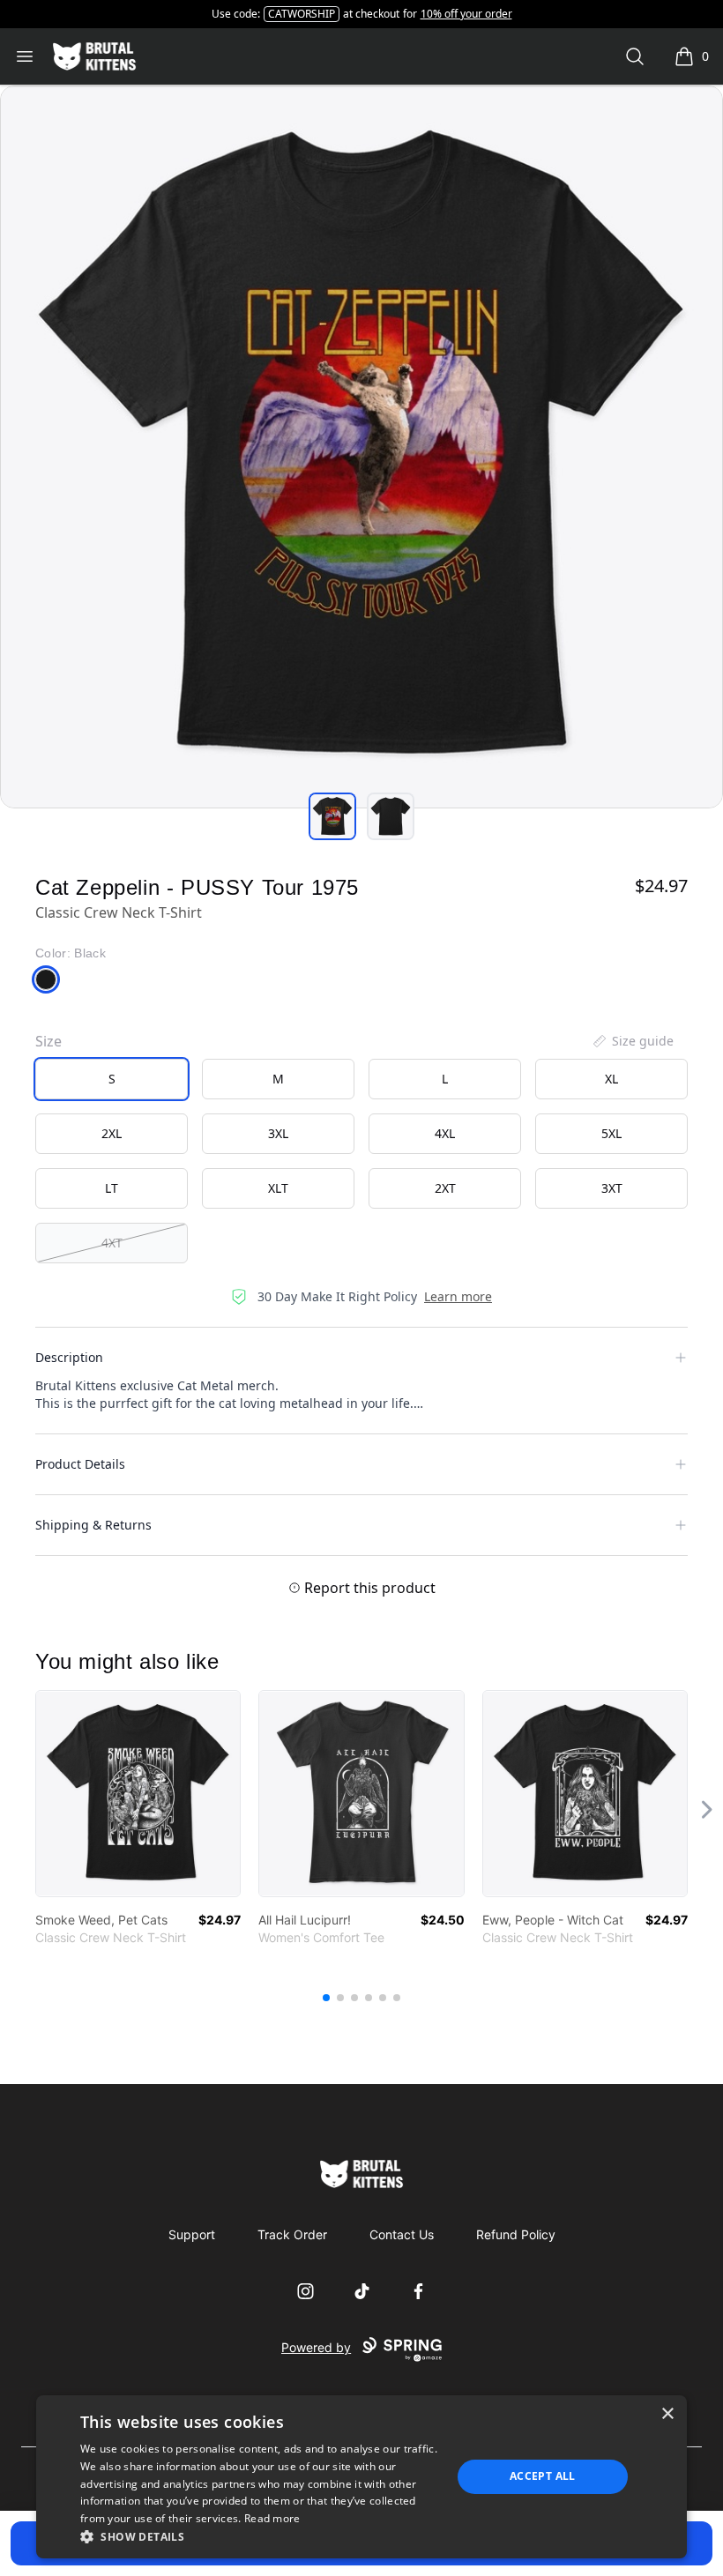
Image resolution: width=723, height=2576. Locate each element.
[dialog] (361, 2477)
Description (69, 1357)
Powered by (316, 2347)
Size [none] (48, 1041)
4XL (445, 1133)
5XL (611, 1133)
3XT (612, 1188)
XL (611, 1079)
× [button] (667, 2414)
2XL (112, 1133)
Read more (272, 2518)
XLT (278, 1188)
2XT (445, 1188)
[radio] (112, 1079)
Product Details (80, 1464)
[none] (632, 1041)
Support (192, 2234)
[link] (138, 1794)
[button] (260, 2536)
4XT (112, 1243)
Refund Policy (516, 2234)
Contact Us (402, 2234)
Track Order (292, 2234)
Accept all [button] (543, 2476)
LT (112, 1188)
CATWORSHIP (302, 14)
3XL (278, 1133)
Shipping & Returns (93, 1525)
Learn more (458, 1296)
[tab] (332, 816)
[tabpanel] (361, 447)
